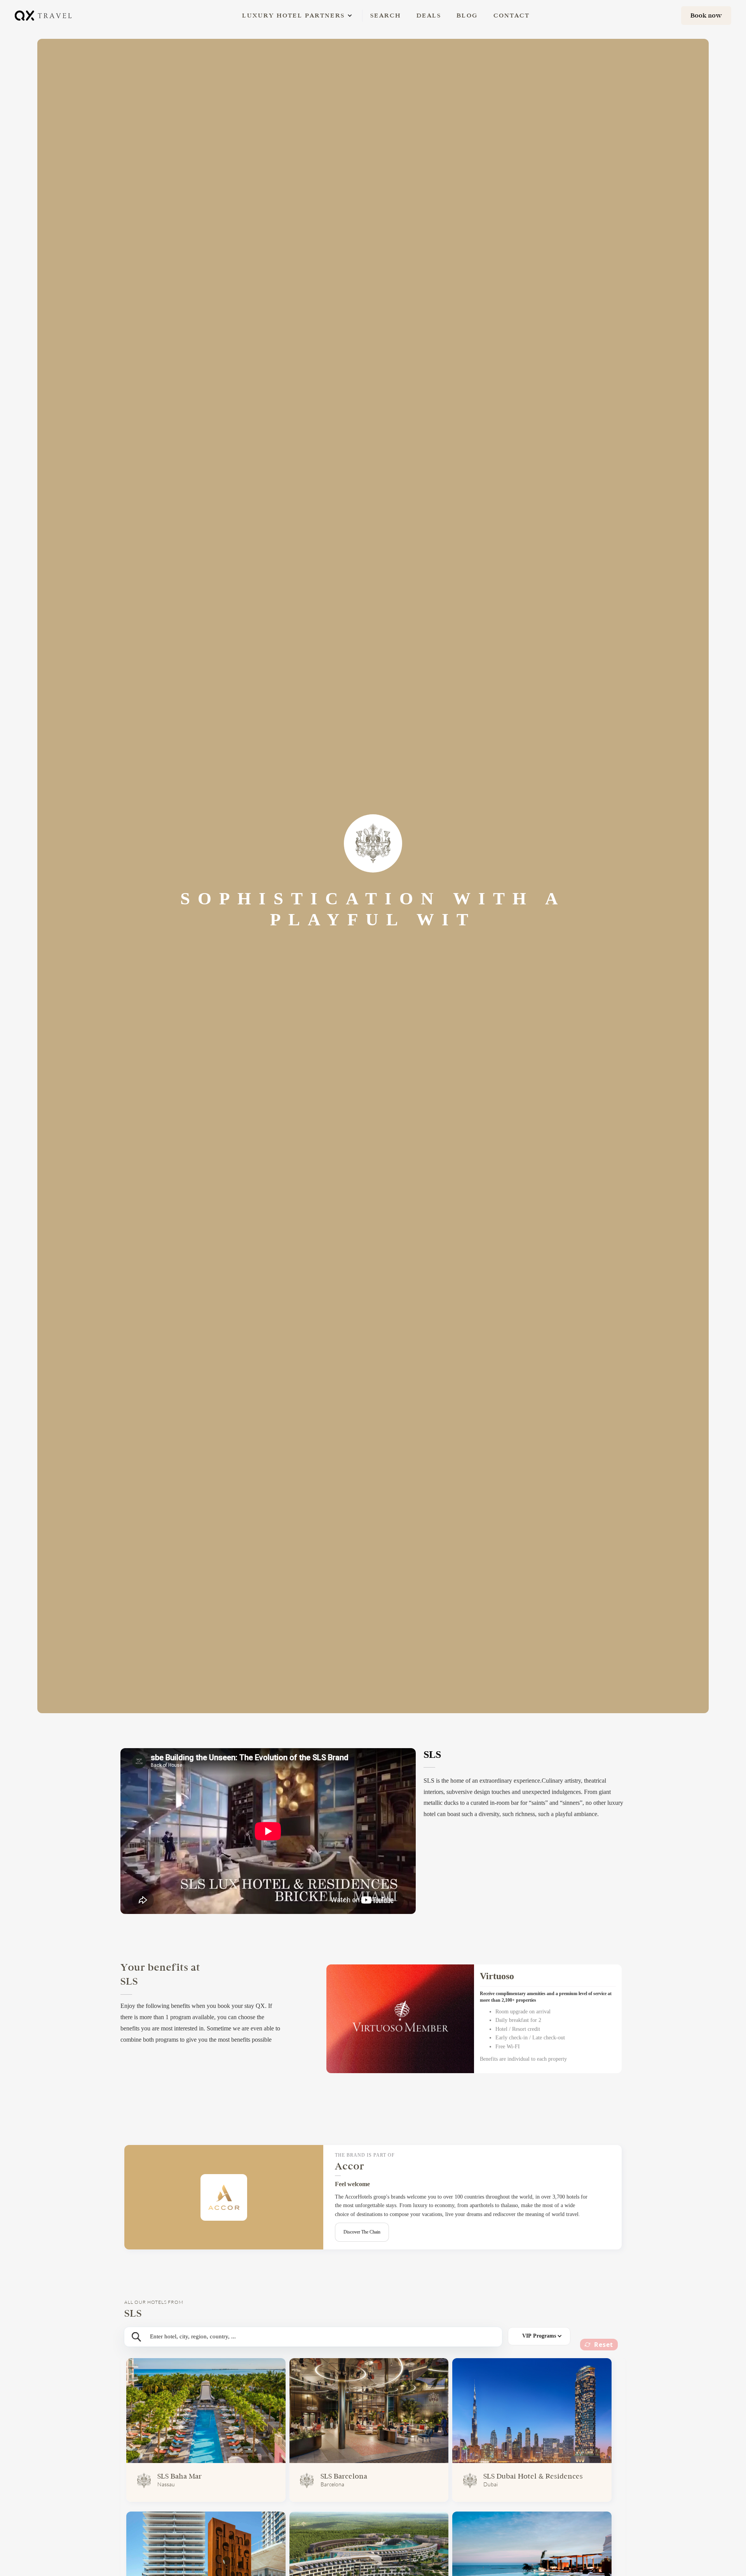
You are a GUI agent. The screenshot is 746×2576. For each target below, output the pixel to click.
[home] (44, 15)
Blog (467, 15)
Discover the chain (362, 2232)
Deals (429, 15)
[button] (293, 16)
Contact (512, 15)
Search (386, 15)
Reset (604, 2345)
